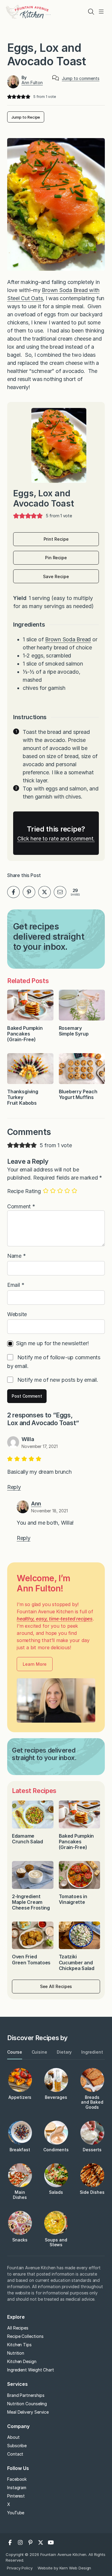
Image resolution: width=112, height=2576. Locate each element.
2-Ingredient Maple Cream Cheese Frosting (31, 1902)
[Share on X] (45, 892)
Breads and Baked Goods (92, 2102)
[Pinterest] (30, 2542)
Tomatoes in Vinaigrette (73, 1899)
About (13, 2437)
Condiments (56, 2150)
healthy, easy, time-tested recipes (55, 1619)
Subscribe (17, 2446)
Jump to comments (81, 78)
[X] (41, 2542)
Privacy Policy (20, 2568)
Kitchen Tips (19, 2345)
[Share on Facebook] (13, 892)
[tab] (15, 2052)
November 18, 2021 (49, 1511)
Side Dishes (92, 2192)
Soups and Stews (56, 2242)
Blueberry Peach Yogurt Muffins (78, 1094)
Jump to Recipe (26, 117)
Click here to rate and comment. (56, 839)
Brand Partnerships (26, 2395)
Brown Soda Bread (68, 639)
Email (16, 1285)
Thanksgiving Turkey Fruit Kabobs (23, 1097)
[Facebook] (10, 2542)
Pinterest (16, 2496)
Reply (14, 1487)
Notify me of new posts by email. (58, 1380)
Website (17, 1314)
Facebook (17, 2479)
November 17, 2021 (40, 1446)
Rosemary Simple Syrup (74, 1031)
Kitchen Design (22, 2361)
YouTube (16, 2513)
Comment (21, 1206)
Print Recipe (56, 539)
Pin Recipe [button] (56, 558)
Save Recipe (56, 576)
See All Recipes (56, 1986)
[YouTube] (51, 2542)
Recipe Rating (24, 1191)
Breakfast (20, 2150)
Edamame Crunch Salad (27, 1839)
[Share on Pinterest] (29, 892)
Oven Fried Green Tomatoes (32, 1959)
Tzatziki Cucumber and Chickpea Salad (77, 1962)
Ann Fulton (32, 83)
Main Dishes (20, 2195)
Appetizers (20, 2097)
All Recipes (18, 2328)
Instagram (17, 2487)
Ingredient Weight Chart (31, 2370)
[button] (9, 97)
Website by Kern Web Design (64, 2568)
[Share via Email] (60, 892)
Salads (56, 2192)
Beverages (56, 2097)
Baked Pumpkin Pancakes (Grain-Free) (25, 1034)
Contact (15, 2454)
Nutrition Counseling (27, 2404)
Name (17, 1256)
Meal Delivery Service (28, 2412)
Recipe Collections (25, 2336)
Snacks (20, 2240)
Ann (36, 1504)
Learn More (34, 1664)
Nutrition (16, 2353)
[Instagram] (20, 2542)
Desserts (92, 2150)
